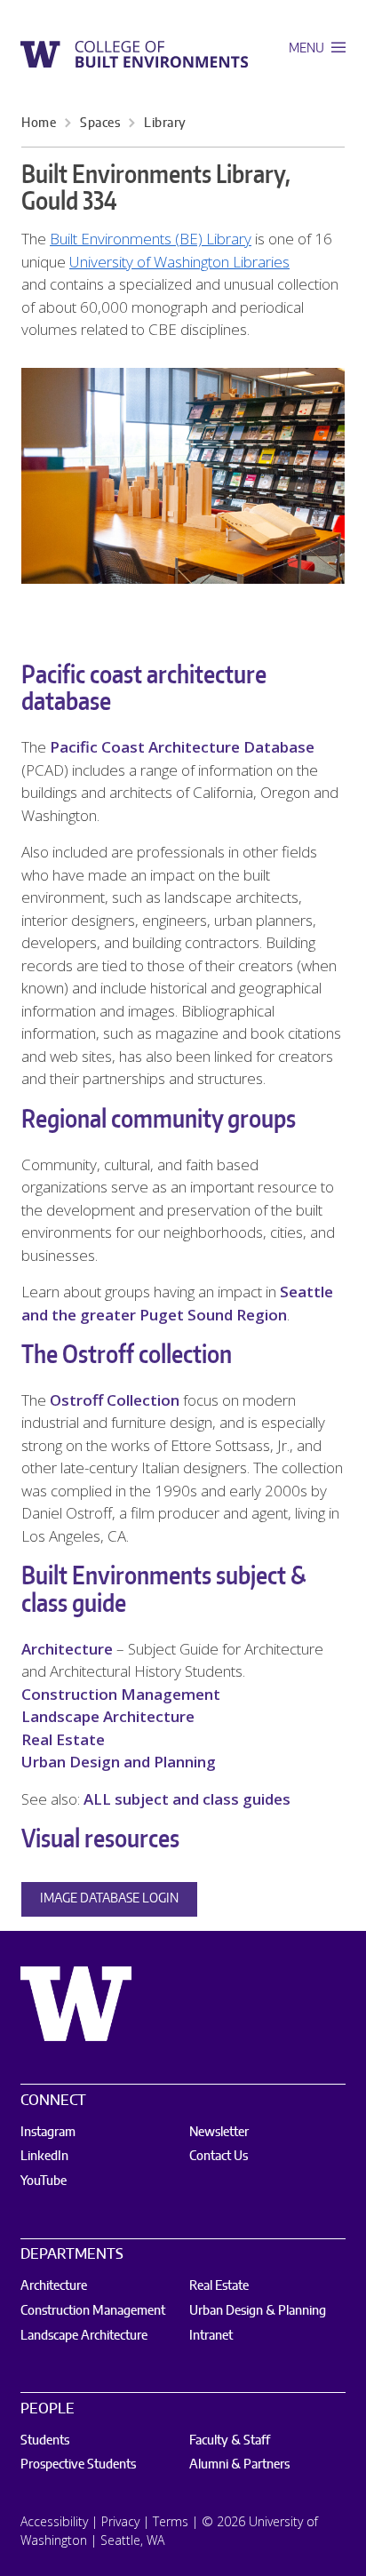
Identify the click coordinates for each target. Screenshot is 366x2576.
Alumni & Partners (239, 2465)
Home (39, 124)
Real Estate (63, 1739)
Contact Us (219, 2157)
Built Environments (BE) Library (151, 239)
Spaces (100, 124)
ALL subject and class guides (187, 1799)
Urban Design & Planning (258, 2311)
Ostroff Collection (115, 1400)
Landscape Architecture (108, 1716)
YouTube (44, 2181)
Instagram (48, 2133)
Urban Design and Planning (119, 1762)
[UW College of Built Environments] (134, 54)
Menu (308, 49)
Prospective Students (78, 2465)
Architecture (67, 1649)
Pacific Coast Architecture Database (182, 747)
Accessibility (54, 2521)
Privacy (120, 2521)
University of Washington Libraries (179, 262)
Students (45, 2441)
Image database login (109, 1899)
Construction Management (121, 1694)
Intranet (211, 2336)
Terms (171, 2521)
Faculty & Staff (230, 2441)
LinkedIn (44, 2157)
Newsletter (219, 2133)
